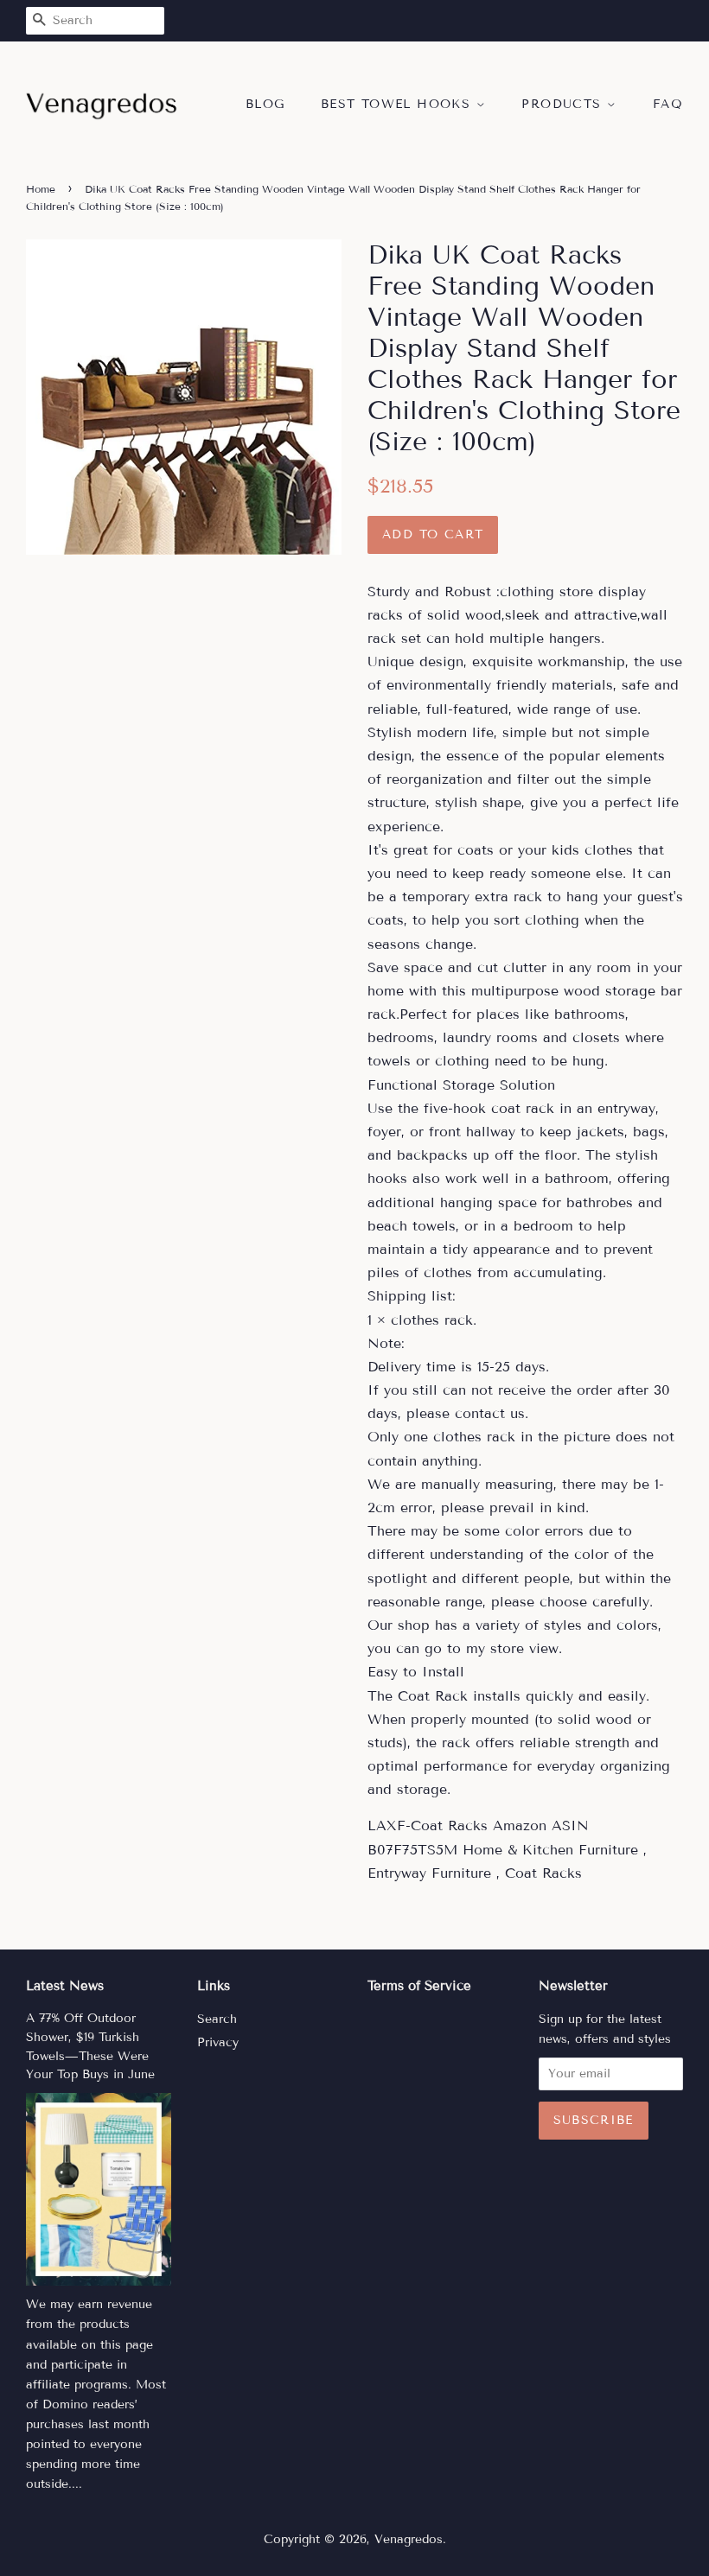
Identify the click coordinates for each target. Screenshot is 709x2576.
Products (564, 104)
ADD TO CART (433, 534)
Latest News (65, 1986)
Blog (265, 104)
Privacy (218, 2042)
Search (217, 2019)
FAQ (668, 104)
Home (41, 189)
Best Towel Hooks (399, 104)
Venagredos (409, 2539)
